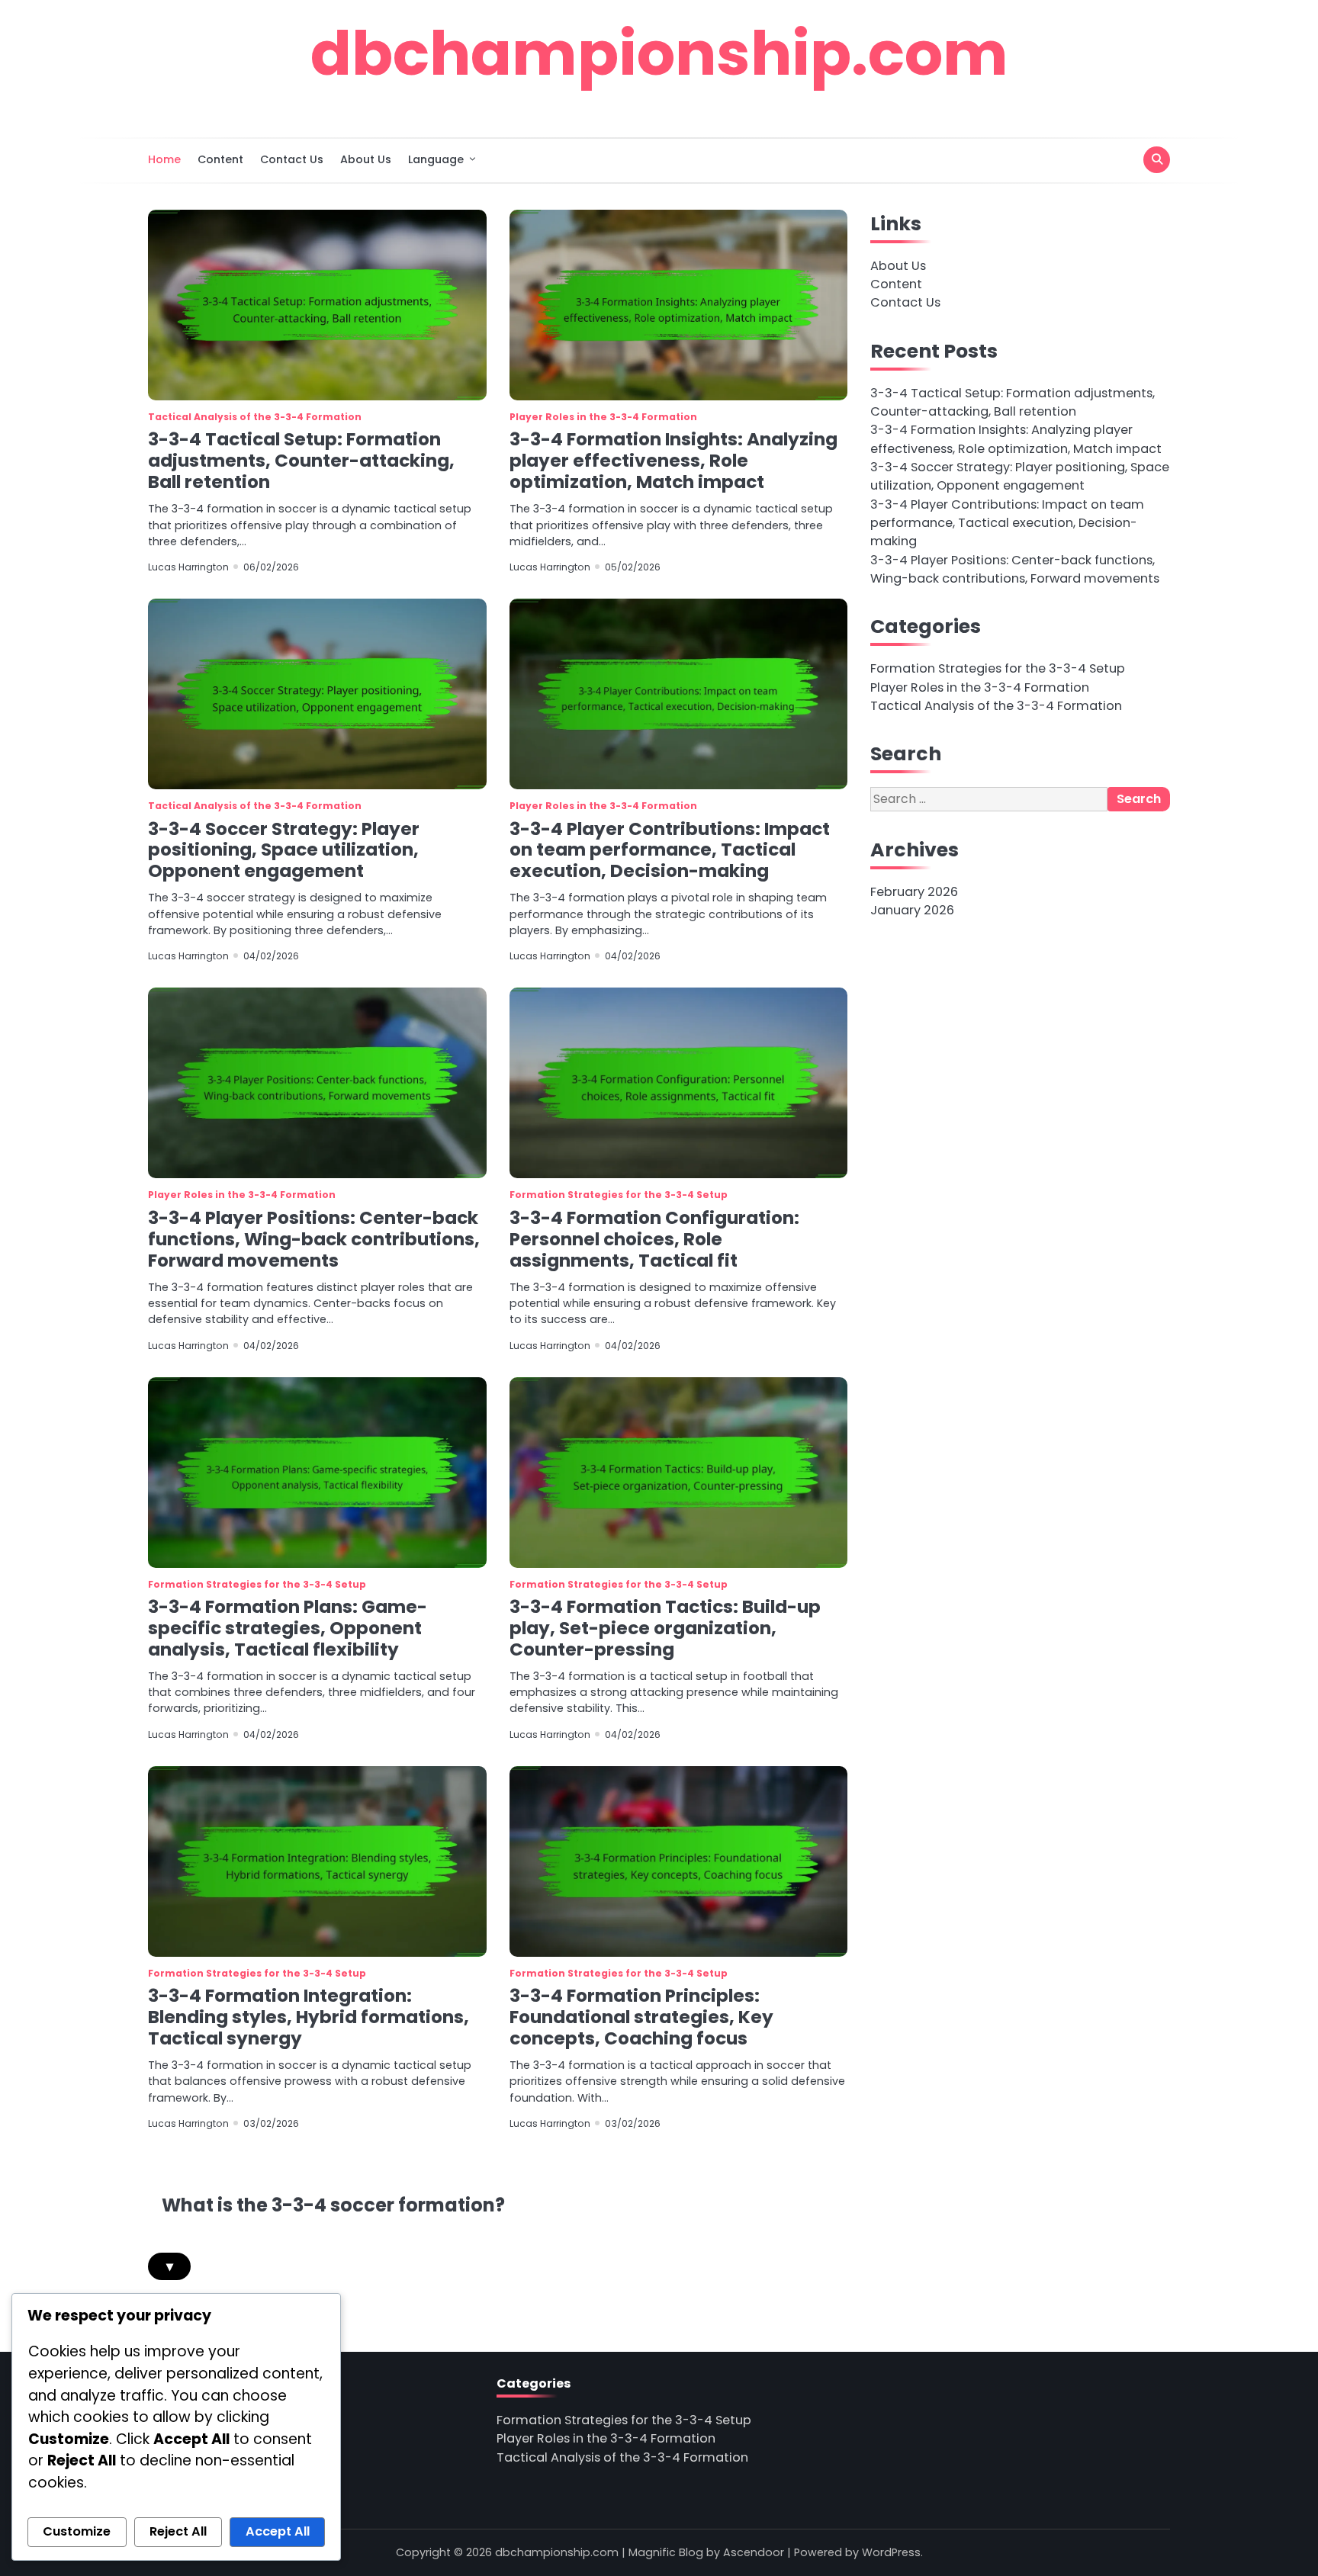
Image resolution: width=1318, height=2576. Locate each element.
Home (164, 159)
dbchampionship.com (659, 53)
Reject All (178, 2531)
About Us (366, 159)
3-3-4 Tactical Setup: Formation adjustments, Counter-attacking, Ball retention (301, 461)
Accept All (278, 2531)
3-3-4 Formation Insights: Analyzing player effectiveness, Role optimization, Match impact (673, 461)
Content (220, 159)
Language (436, 159)
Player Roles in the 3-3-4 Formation (603, 417)
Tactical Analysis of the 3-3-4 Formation (255, 417)
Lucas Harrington (188, 567)
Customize (77, 2531)
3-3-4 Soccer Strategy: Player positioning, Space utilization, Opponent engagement (284, 850)
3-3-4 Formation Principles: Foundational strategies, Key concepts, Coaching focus (641, 2017)
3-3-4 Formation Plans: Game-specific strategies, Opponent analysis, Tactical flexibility (288, 1628)
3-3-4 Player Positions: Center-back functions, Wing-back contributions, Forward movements (314, 1239)
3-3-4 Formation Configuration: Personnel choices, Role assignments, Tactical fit (654, 1239)
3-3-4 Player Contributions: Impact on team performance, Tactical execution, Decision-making (670, 850)
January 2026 (912, 911)
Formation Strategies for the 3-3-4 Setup (619, 1195)
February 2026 (914, 892)
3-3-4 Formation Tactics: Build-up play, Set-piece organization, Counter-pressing (665, 1628)
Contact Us (292, 159)
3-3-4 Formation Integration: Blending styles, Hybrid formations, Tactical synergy (309, 2017)
